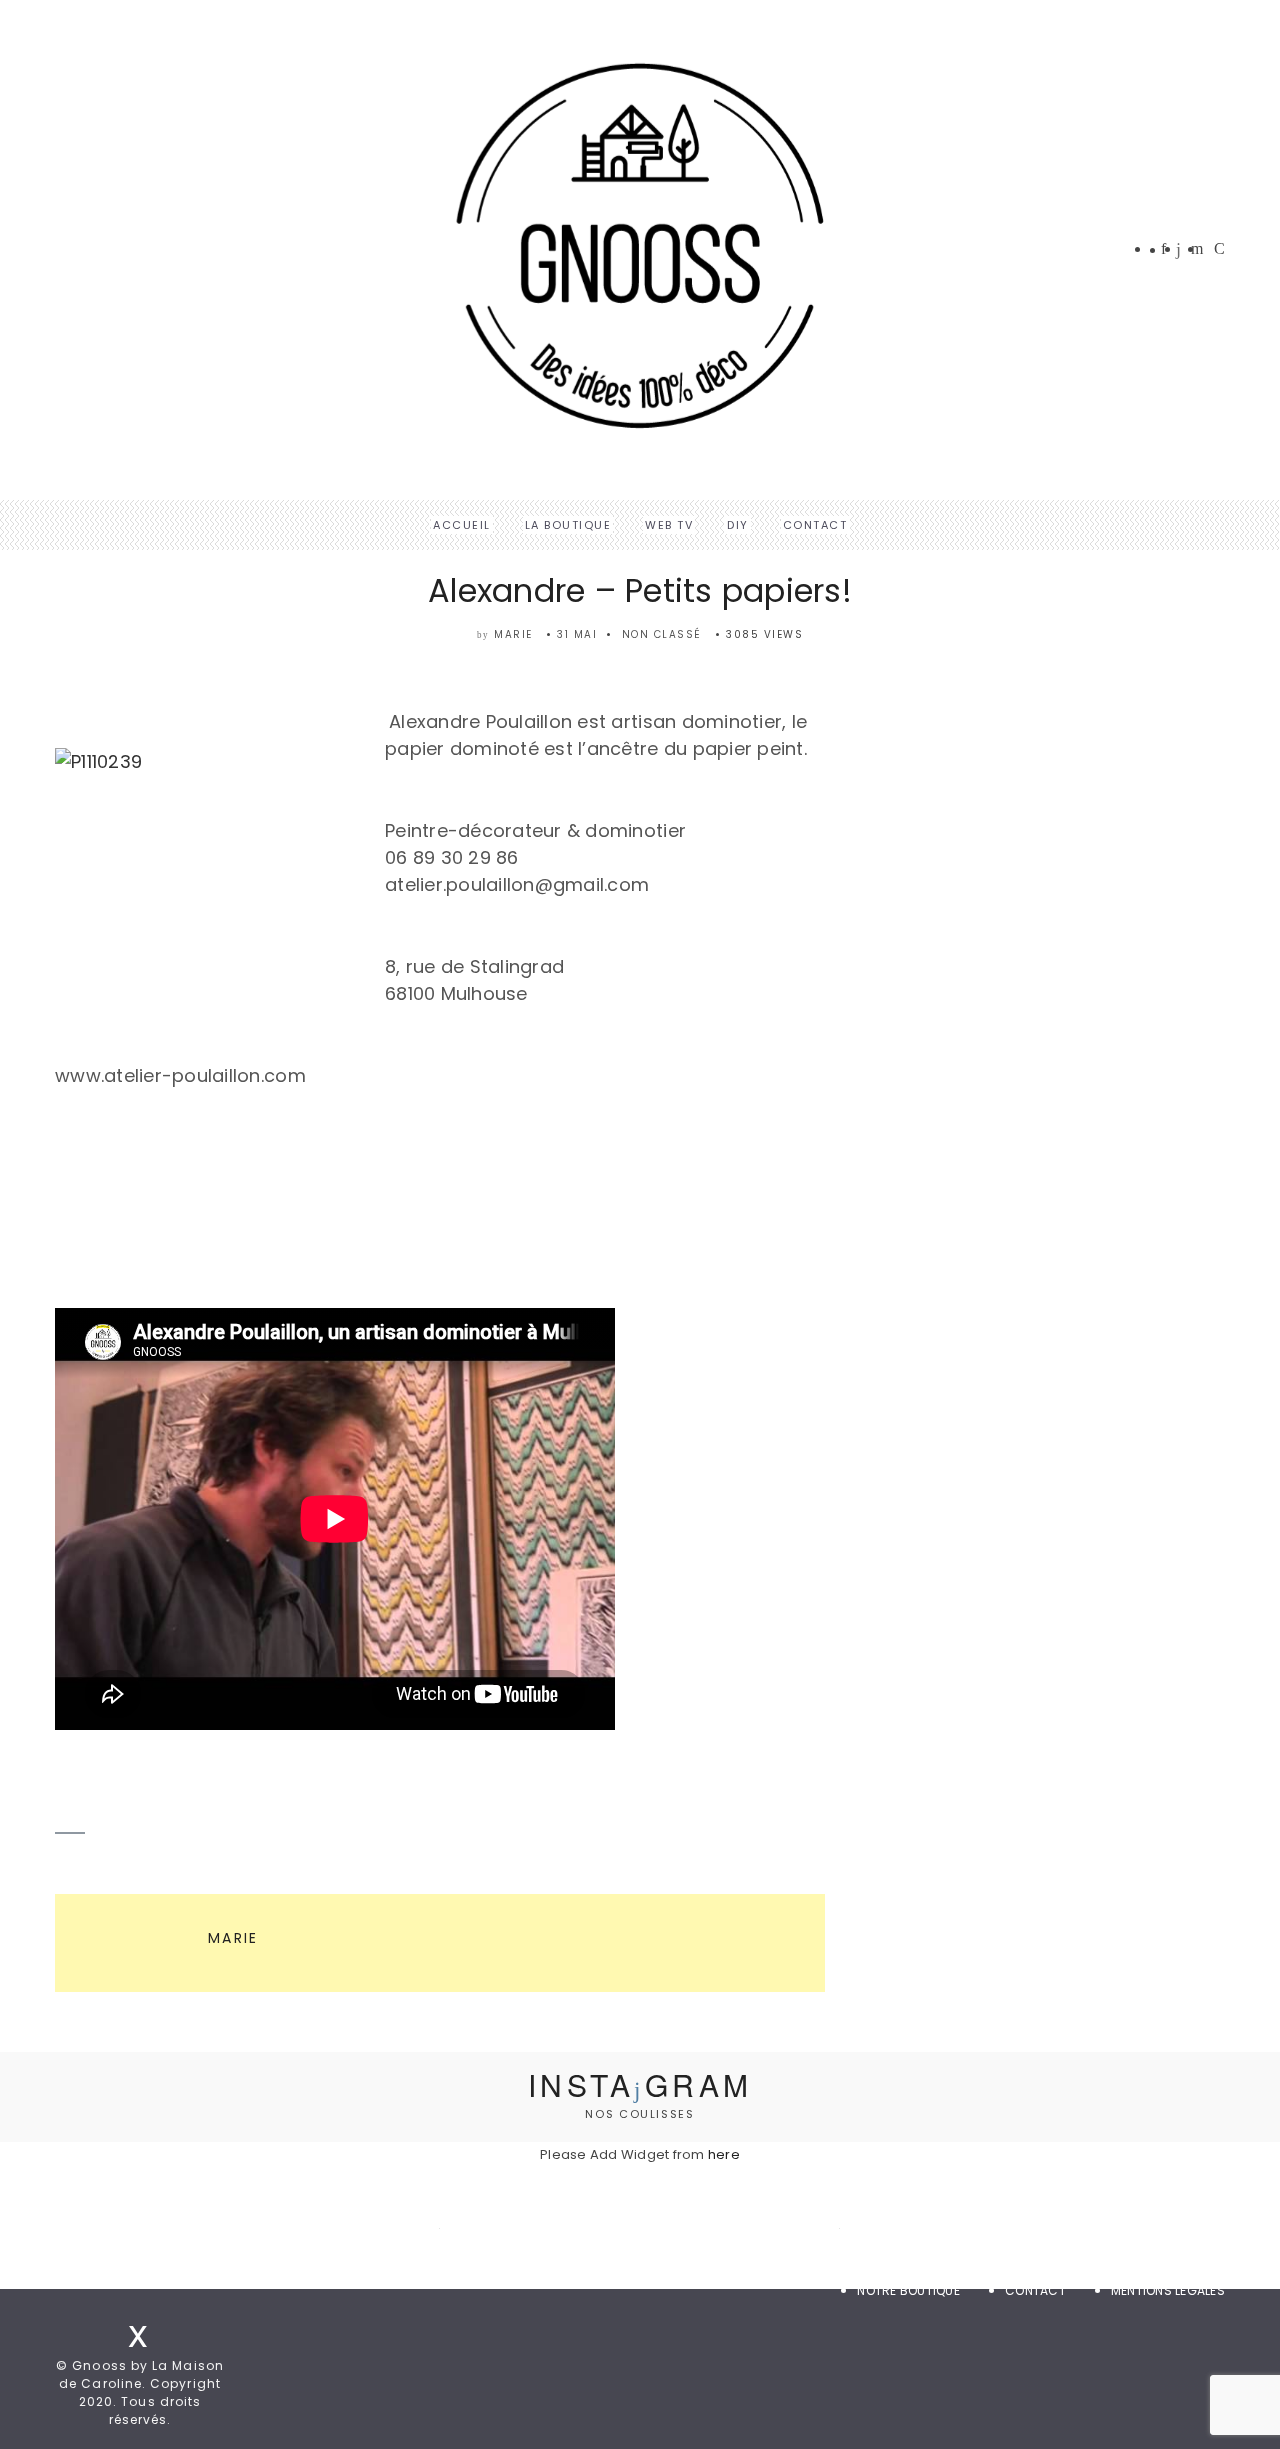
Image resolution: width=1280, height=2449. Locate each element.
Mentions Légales (1168, 2290)
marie (513, 634)
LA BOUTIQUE (568, 525)
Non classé (662, 634)
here (724, 2154)
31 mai (577, 634)
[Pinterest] (1197, 249)
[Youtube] (1219, 249)
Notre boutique (908, 2290)
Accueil (462, 525)
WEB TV (669, 525)
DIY (738, 525)
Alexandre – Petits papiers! (640, 590)
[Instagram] (1178, 250)
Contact (815, 525)
